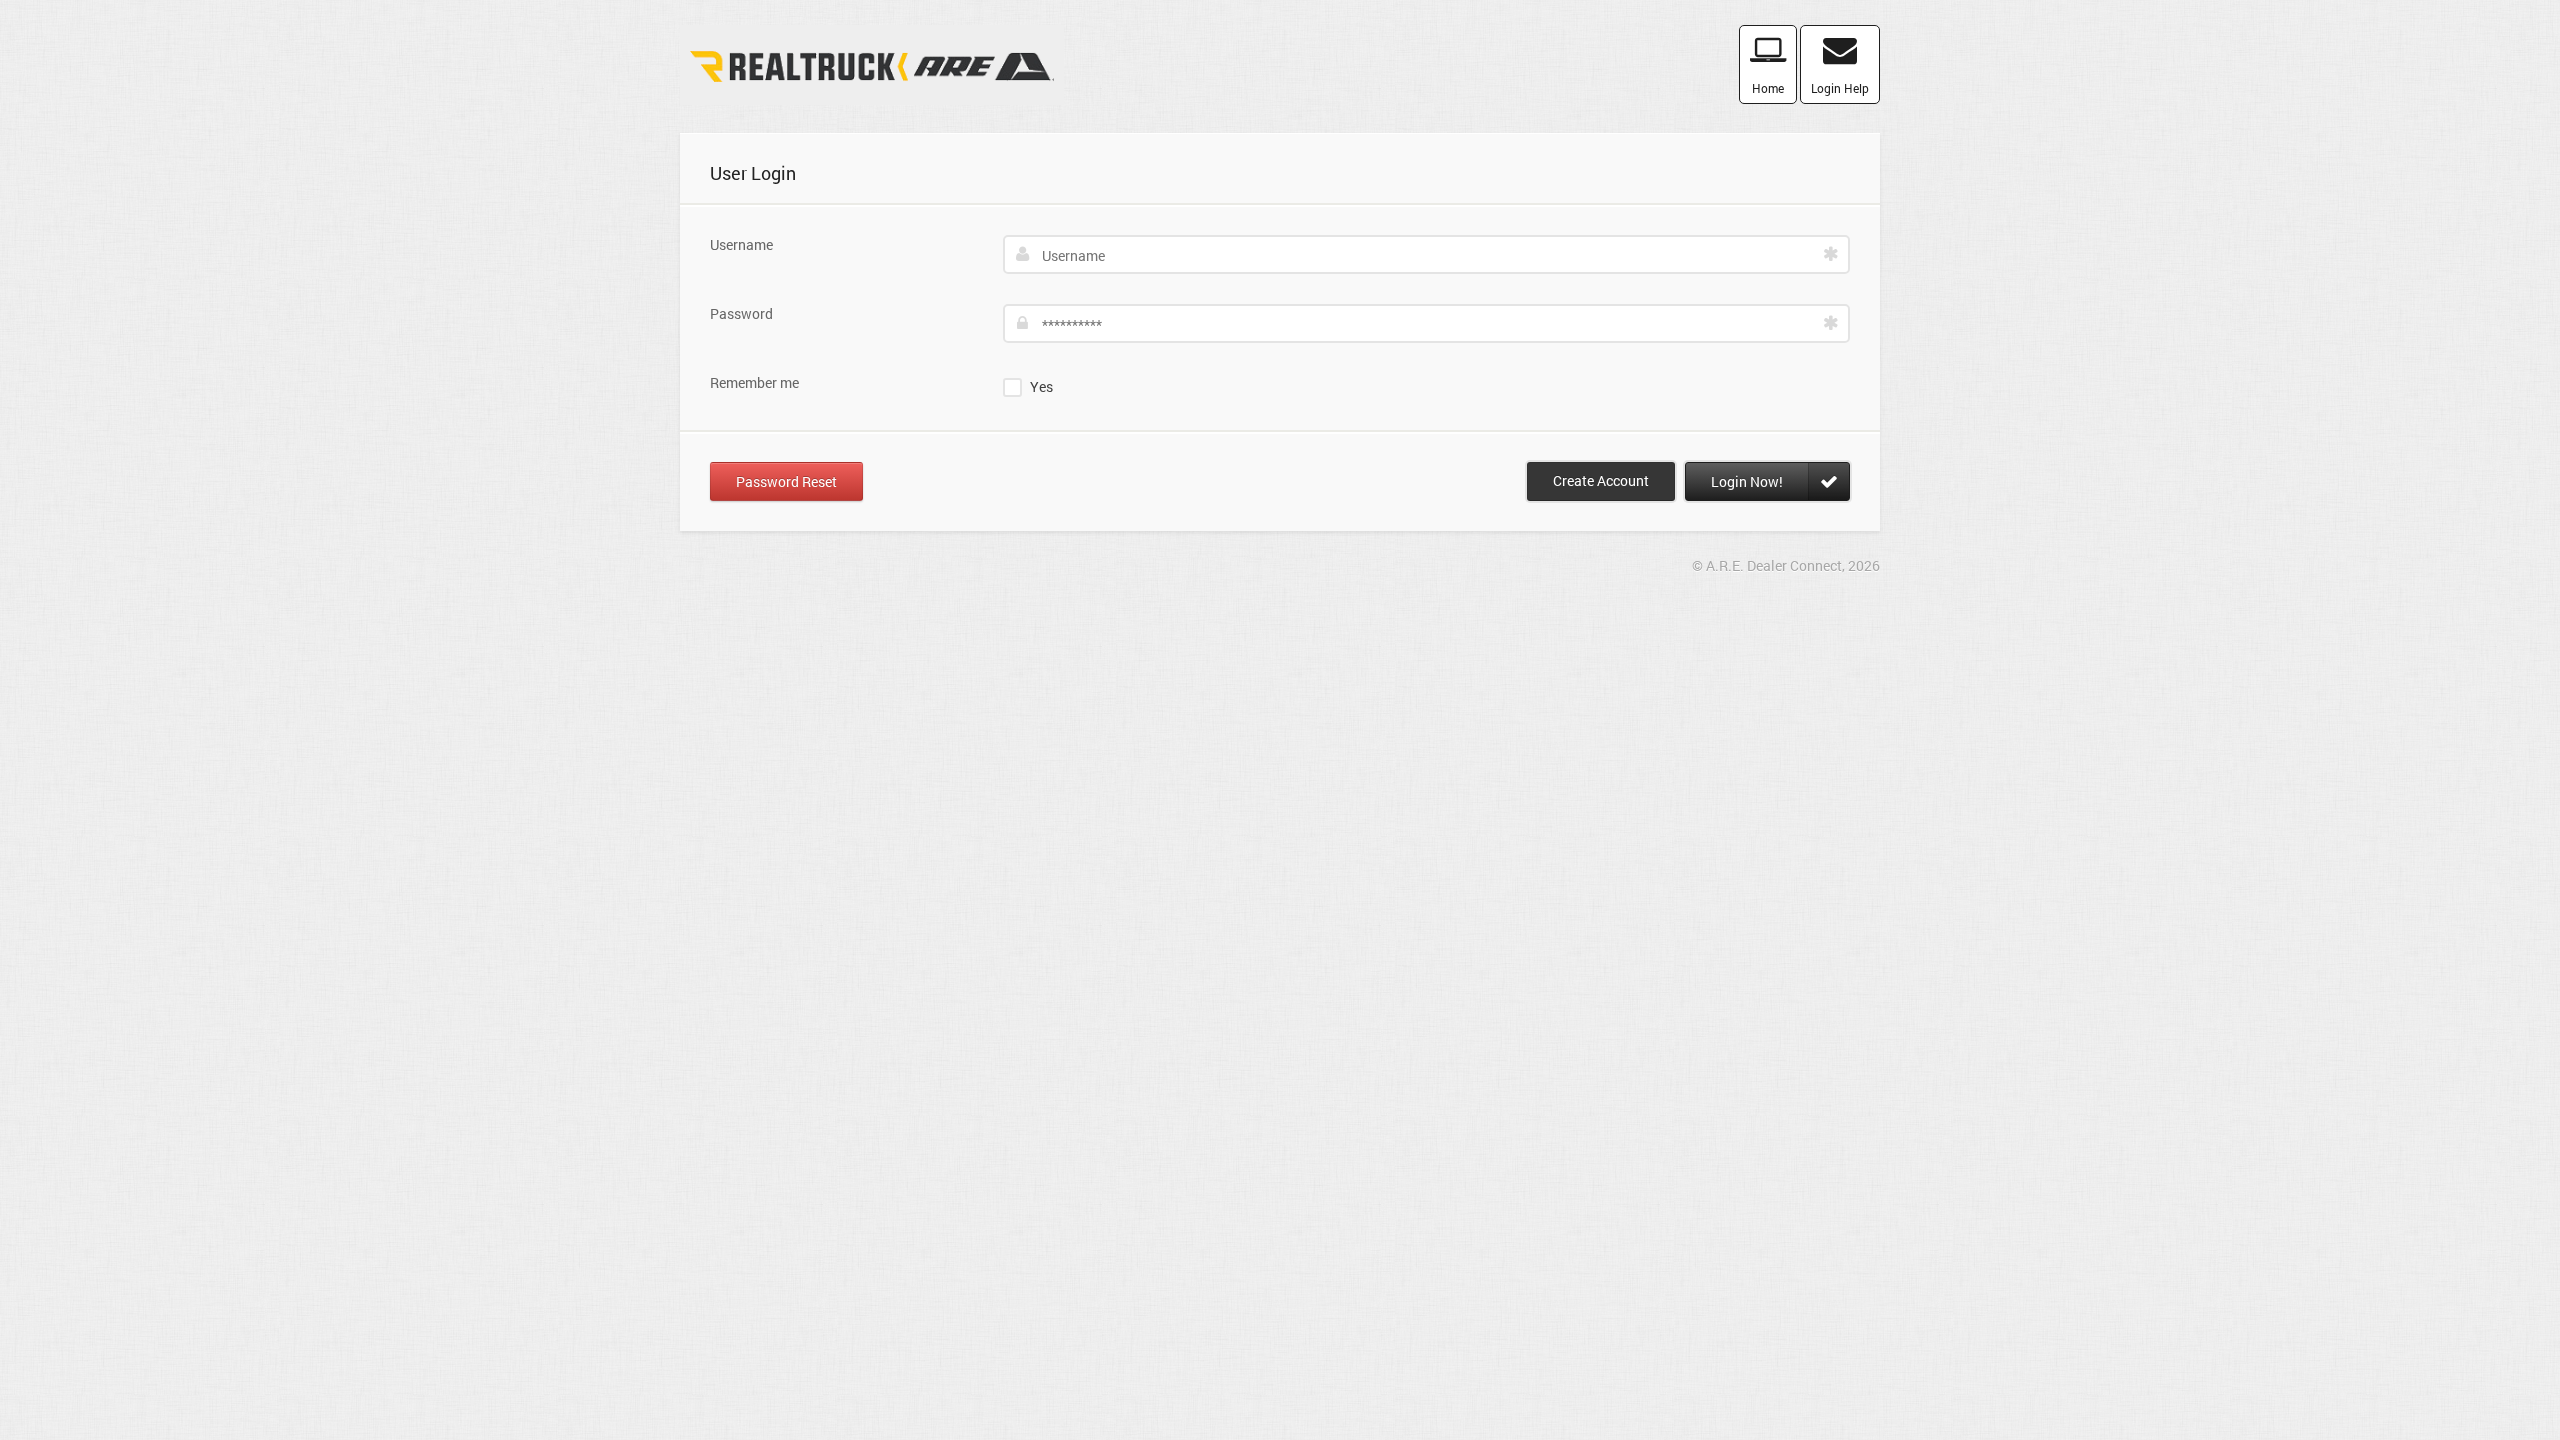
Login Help (1840, 88)
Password (741, 313)
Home (1768, 88)
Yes (1041, 386)
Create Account (1601, 480)
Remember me (754, 382)
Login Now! (1747, 481)
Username (741, 244)
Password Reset (786, 481)
